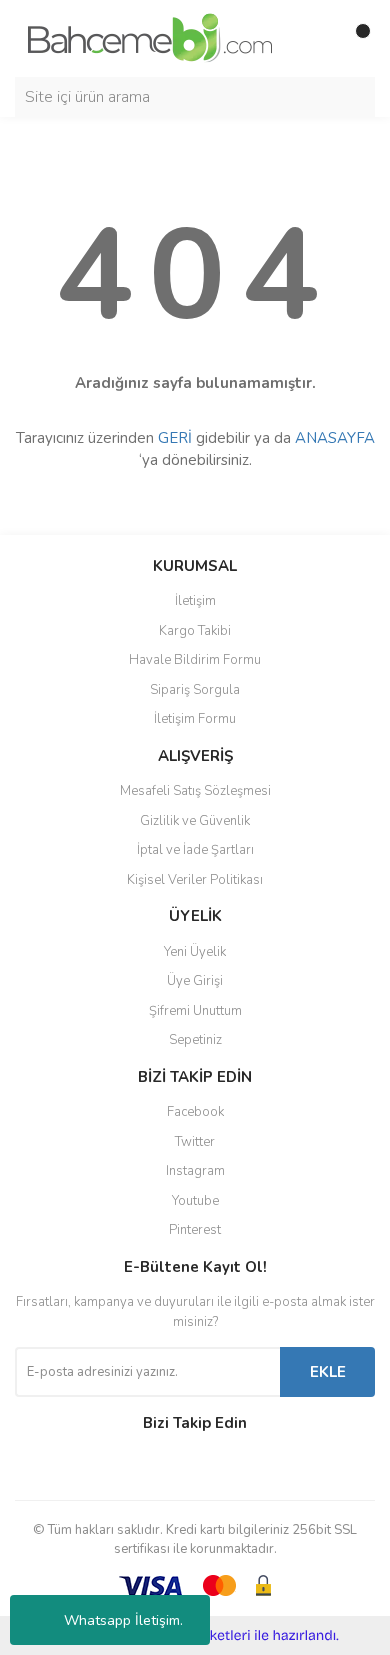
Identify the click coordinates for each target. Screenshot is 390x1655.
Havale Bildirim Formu (195, 660)
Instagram (195, 1171)
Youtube (195, 1201)
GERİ (175, 438)
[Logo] (150, 37)
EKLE (328, 1372)
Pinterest (195, 1230)
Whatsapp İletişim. (123, 1620)
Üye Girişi (195, 981)
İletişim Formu (195, 719)
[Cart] (355, 39)
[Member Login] (315, 39)
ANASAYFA (335, 438)
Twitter (195, 1142)
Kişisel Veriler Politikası (195, 880)
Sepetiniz (195, 1040)
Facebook (195, 1112)
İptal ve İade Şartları (195, 850)
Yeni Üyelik (195, 952)
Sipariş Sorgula (195, 690)
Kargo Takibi (195, 631)
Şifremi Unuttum (195, 1011)
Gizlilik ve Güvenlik (195, 821)
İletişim (195, 601)
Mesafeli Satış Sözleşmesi (195, 791)
